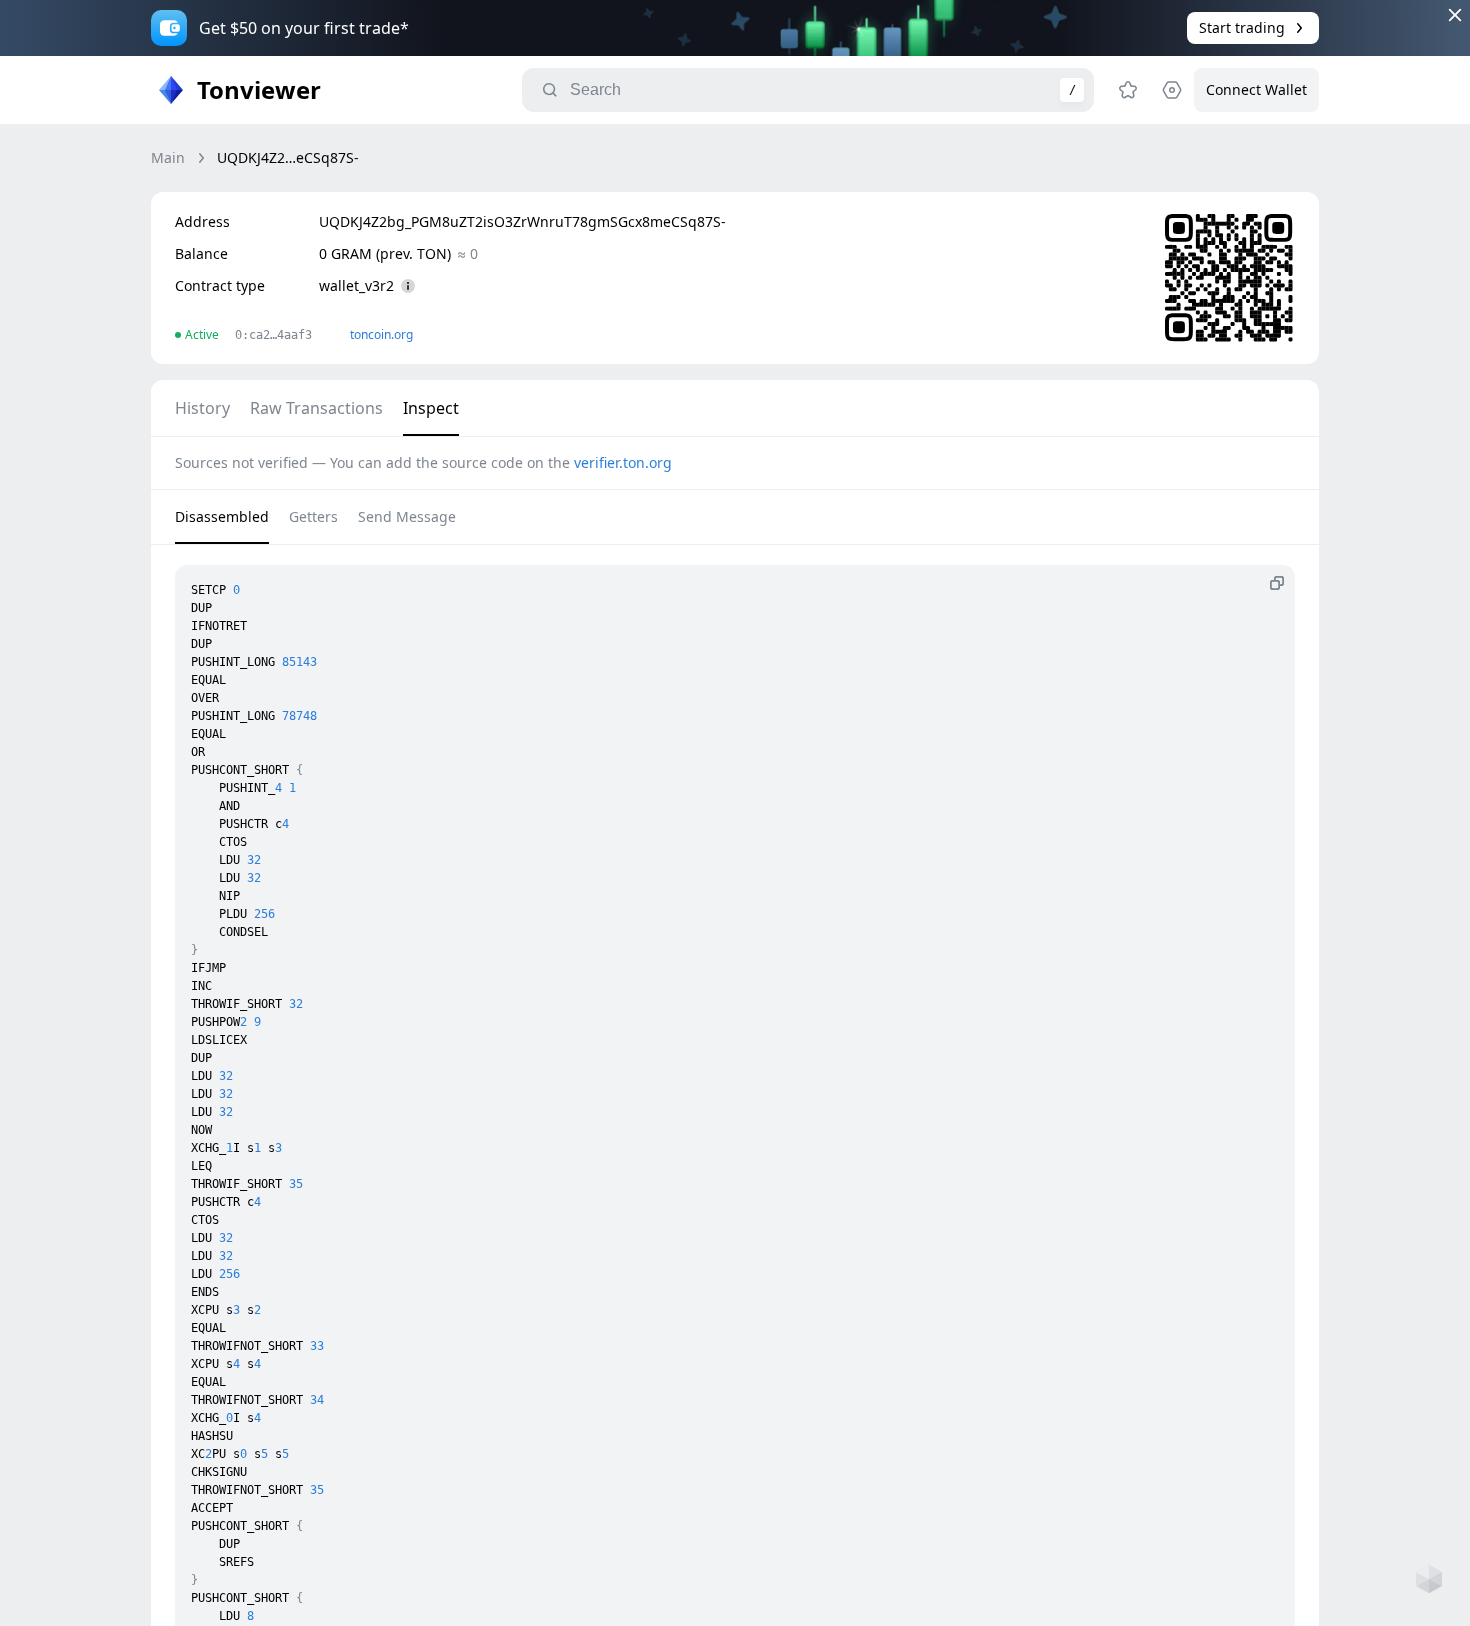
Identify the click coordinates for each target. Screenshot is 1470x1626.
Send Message (407, 516)
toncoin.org (381, 334)
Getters (313, 516)
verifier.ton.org (623, 462)
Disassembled (222, 516)
